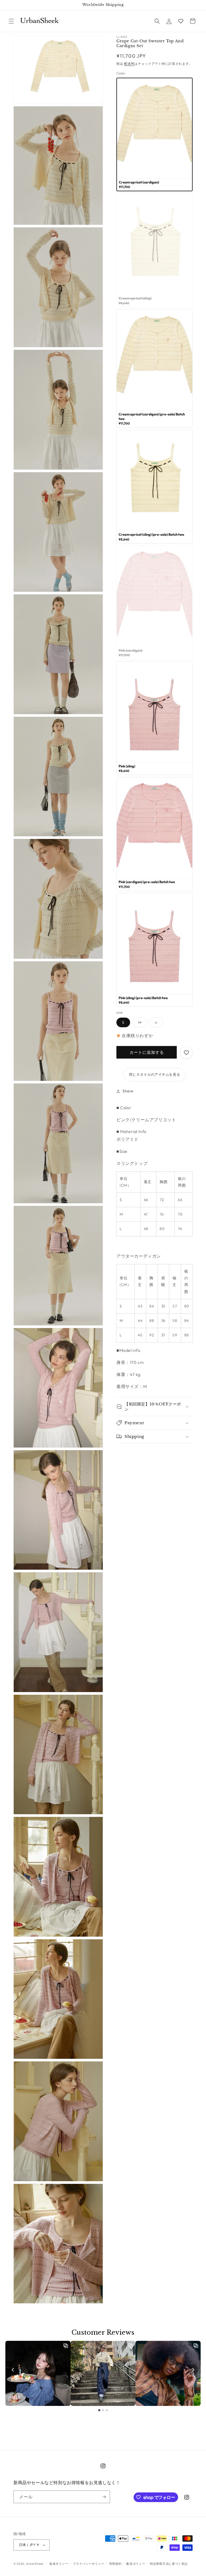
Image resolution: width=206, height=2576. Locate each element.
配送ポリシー (136, 2564)
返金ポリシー (59, 2564)
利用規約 (115, 2564)
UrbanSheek (35, 2564)
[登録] (104, 2497)
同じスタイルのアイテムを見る (154, 1074)
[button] (11, 21)
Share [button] (128, 1091)
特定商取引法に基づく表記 (169, 2564)
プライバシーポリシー (89, 2564)
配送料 (129, 64)
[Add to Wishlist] (186, 1053)
